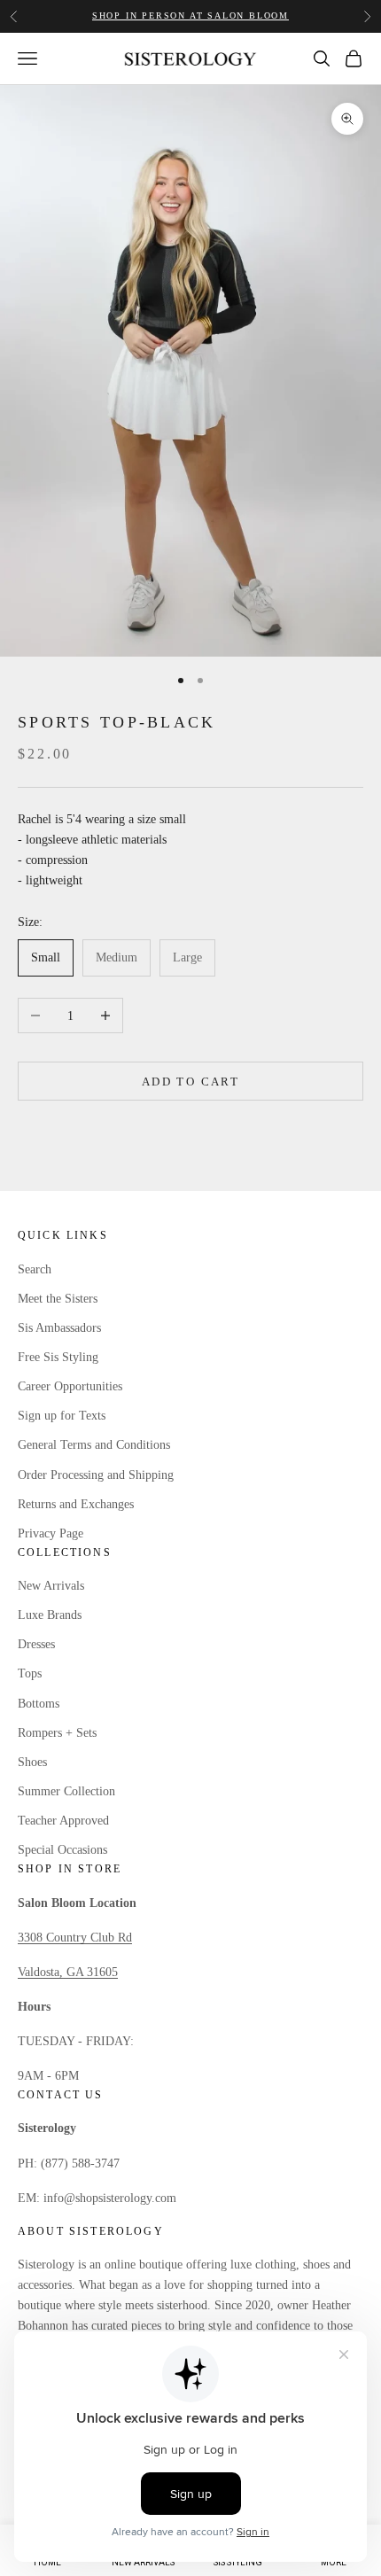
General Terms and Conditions (94, 1445)
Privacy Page (51, 1533)
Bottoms (39, 1704)
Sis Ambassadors (59, 1328)
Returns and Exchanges (76, 1504)
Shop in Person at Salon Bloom (190, 16)
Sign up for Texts (62, 1416)
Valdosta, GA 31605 (68, 1972)
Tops (30, 1673)
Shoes (32, 1762)
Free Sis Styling (58, 1357)
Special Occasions (62, 1850)
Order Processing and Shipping (96, 1475)
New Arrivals (51, 1586)
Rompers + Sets (57, 1733)
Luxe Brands (50, 1615)
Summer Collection (66, 1791)
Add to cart (190, 1082)
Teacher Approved (63, 1821)
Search (35, 1269)
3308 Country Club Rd (75, 1938)
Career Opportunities (70, 1386)
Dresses (36, 1644)
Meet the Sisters (58, 1299)
